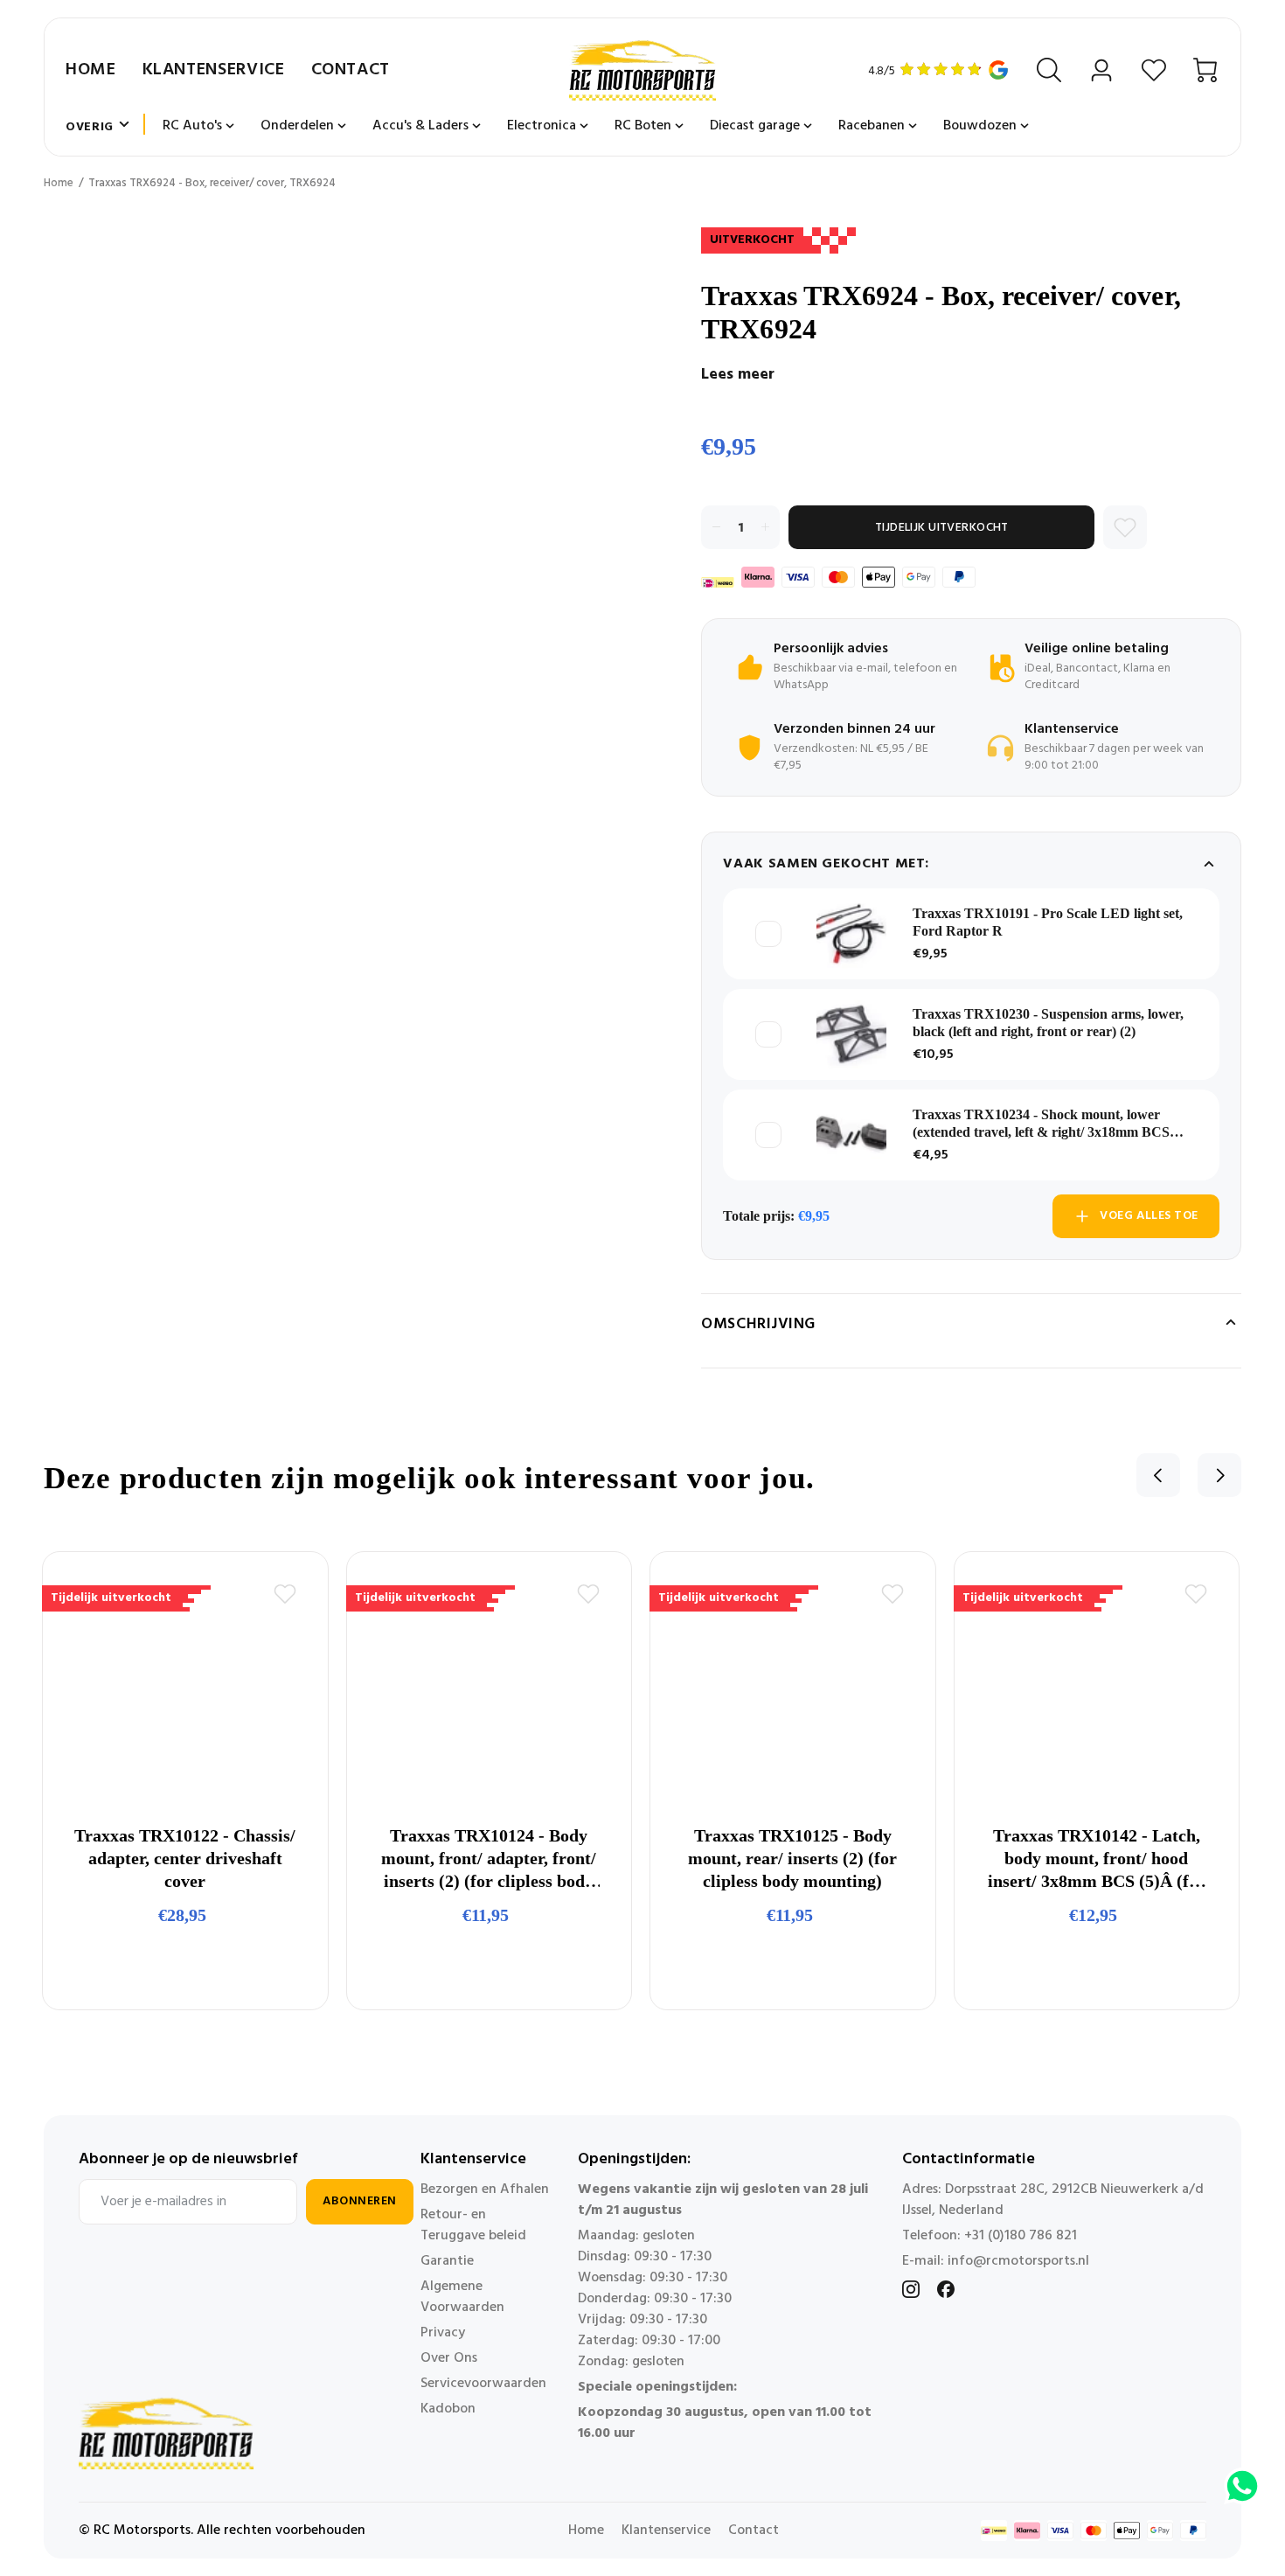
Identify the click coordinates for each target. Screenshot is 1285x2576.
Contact (351, 70)
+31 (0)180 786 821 (1021, 2236)
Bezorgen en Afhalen (485, 2190)
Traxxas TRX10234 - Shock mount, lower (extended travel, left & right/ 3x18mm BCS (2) (1041, 1124)
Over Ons (449, 2358)
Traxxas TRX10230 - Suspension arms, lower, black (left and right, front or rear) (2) (1048, 1023)
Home (91, 70)
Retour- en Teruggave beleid (473, 2225)
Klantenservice (214, 70)
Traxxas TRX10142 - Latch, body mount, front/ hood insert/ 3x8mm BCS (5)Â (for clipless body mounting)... (1097, 1859)
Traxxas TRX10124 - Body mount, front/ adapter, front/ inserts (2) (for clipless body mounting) (489, 1859)
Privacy (443, 2333)
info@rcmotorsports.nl (1018, 2261)
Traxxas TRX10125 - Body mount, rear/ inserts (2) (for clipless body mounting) (792, 1858)
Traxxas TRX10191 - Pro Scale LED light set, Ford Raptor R (1048, 922)
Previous (1158, 1475)
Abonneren (360, 2201)
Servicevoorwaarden (483, 2384)
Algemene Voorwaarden (462, 2297)
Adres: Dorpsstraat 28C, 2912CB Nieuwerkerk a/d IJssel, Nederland (1053, 2200)
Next (1219, 1475)
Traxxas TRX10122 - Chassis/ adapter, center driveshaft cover (185, 1858)
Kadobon (448, 2409)
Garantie (447, 2261)
